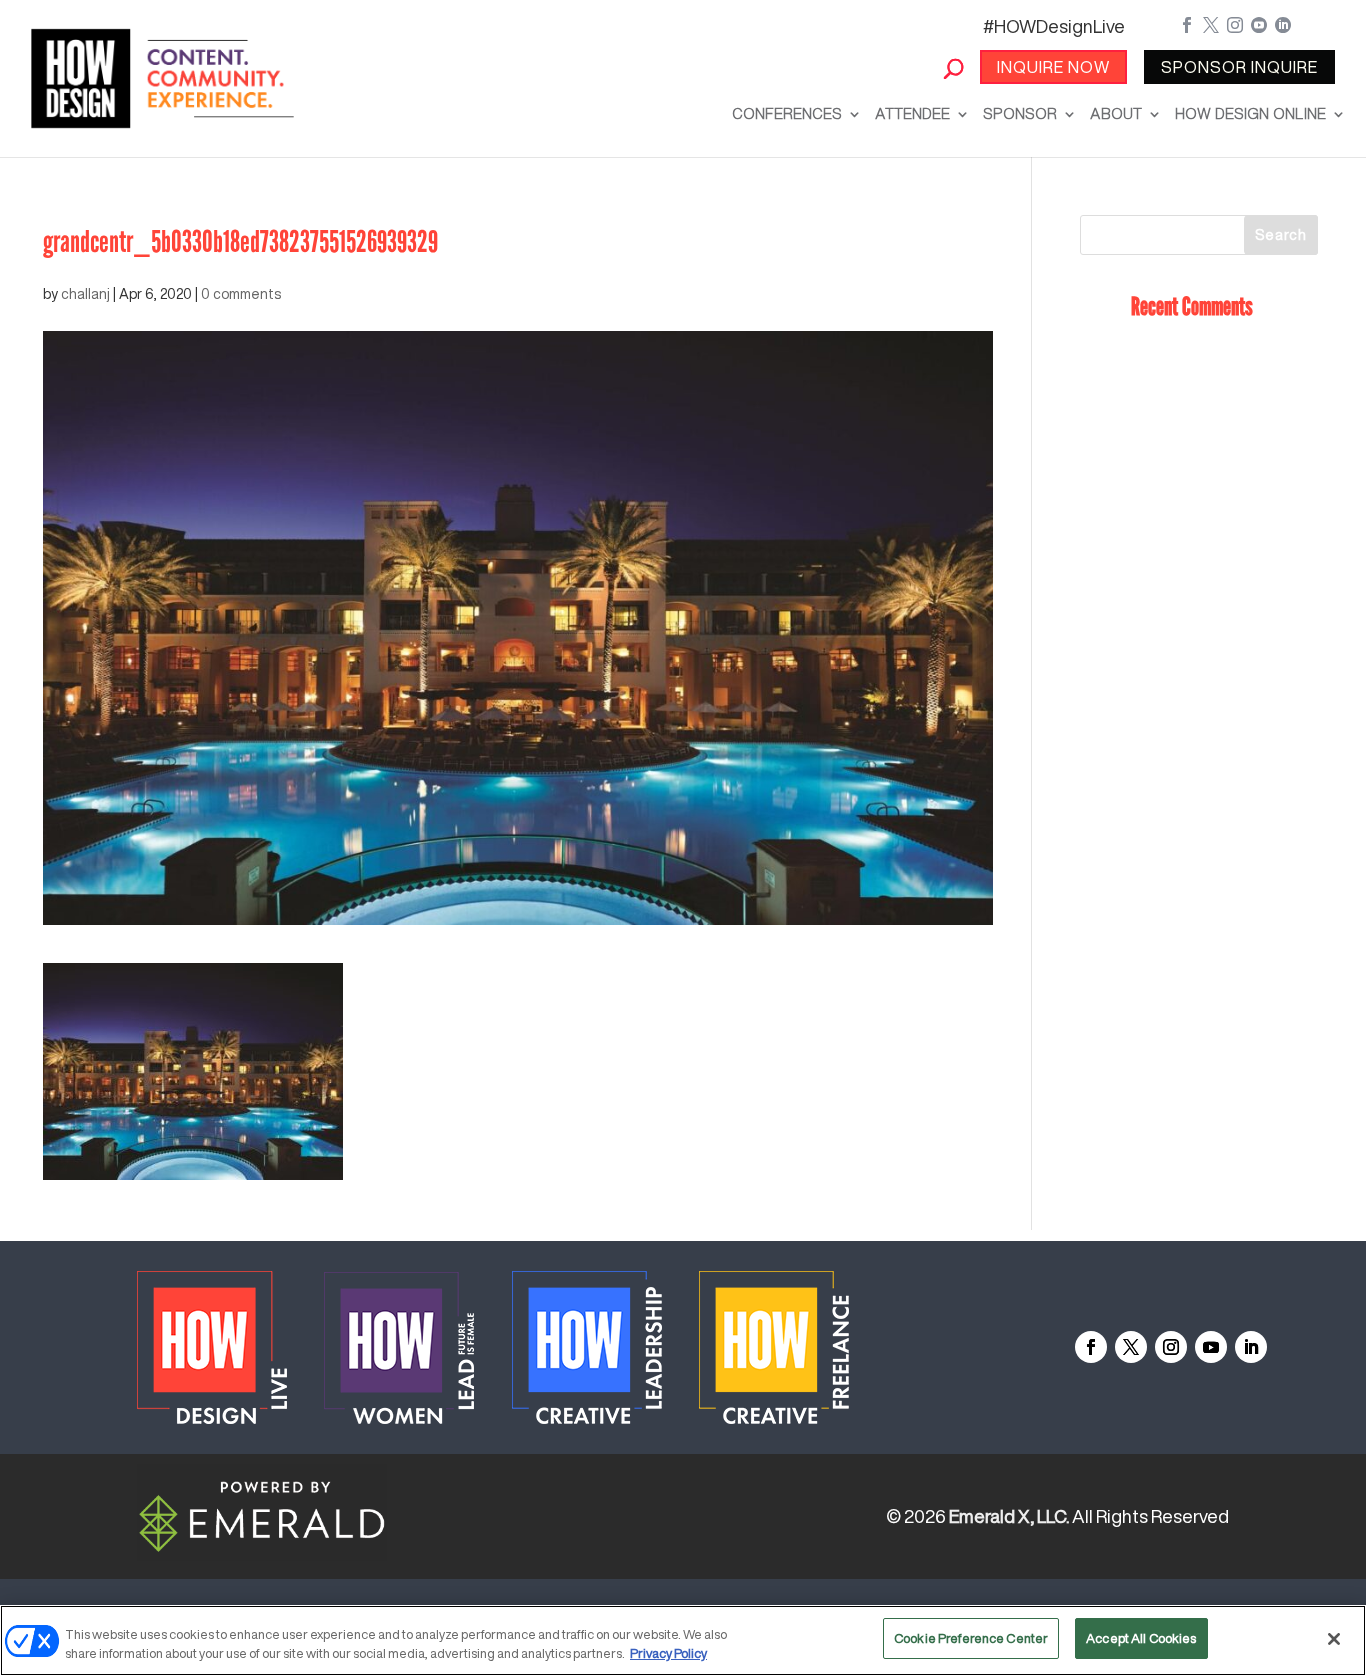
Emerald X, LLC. (1009, 1516)
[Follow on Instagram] (1171, 1347)
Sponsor (1020, 113)
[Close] (1334, 1639)
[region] (683, 1640)
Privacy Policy (668, 1654)
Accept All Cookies (1141, 1638)
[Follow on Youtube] (1211, 1347)
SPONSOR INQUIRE (1239, 67)
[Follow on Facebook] (1091, 1347)
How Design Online (1250, 113)
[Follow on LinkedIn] (1251, 1347)
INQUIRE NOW (1053, 67)
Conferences (787, 113)
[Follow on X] (1131, 1347)
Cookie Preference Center (971, 1638)
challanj (85, 294)
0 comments (241, 294)
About (1116, 113)
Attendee (912, 113)
